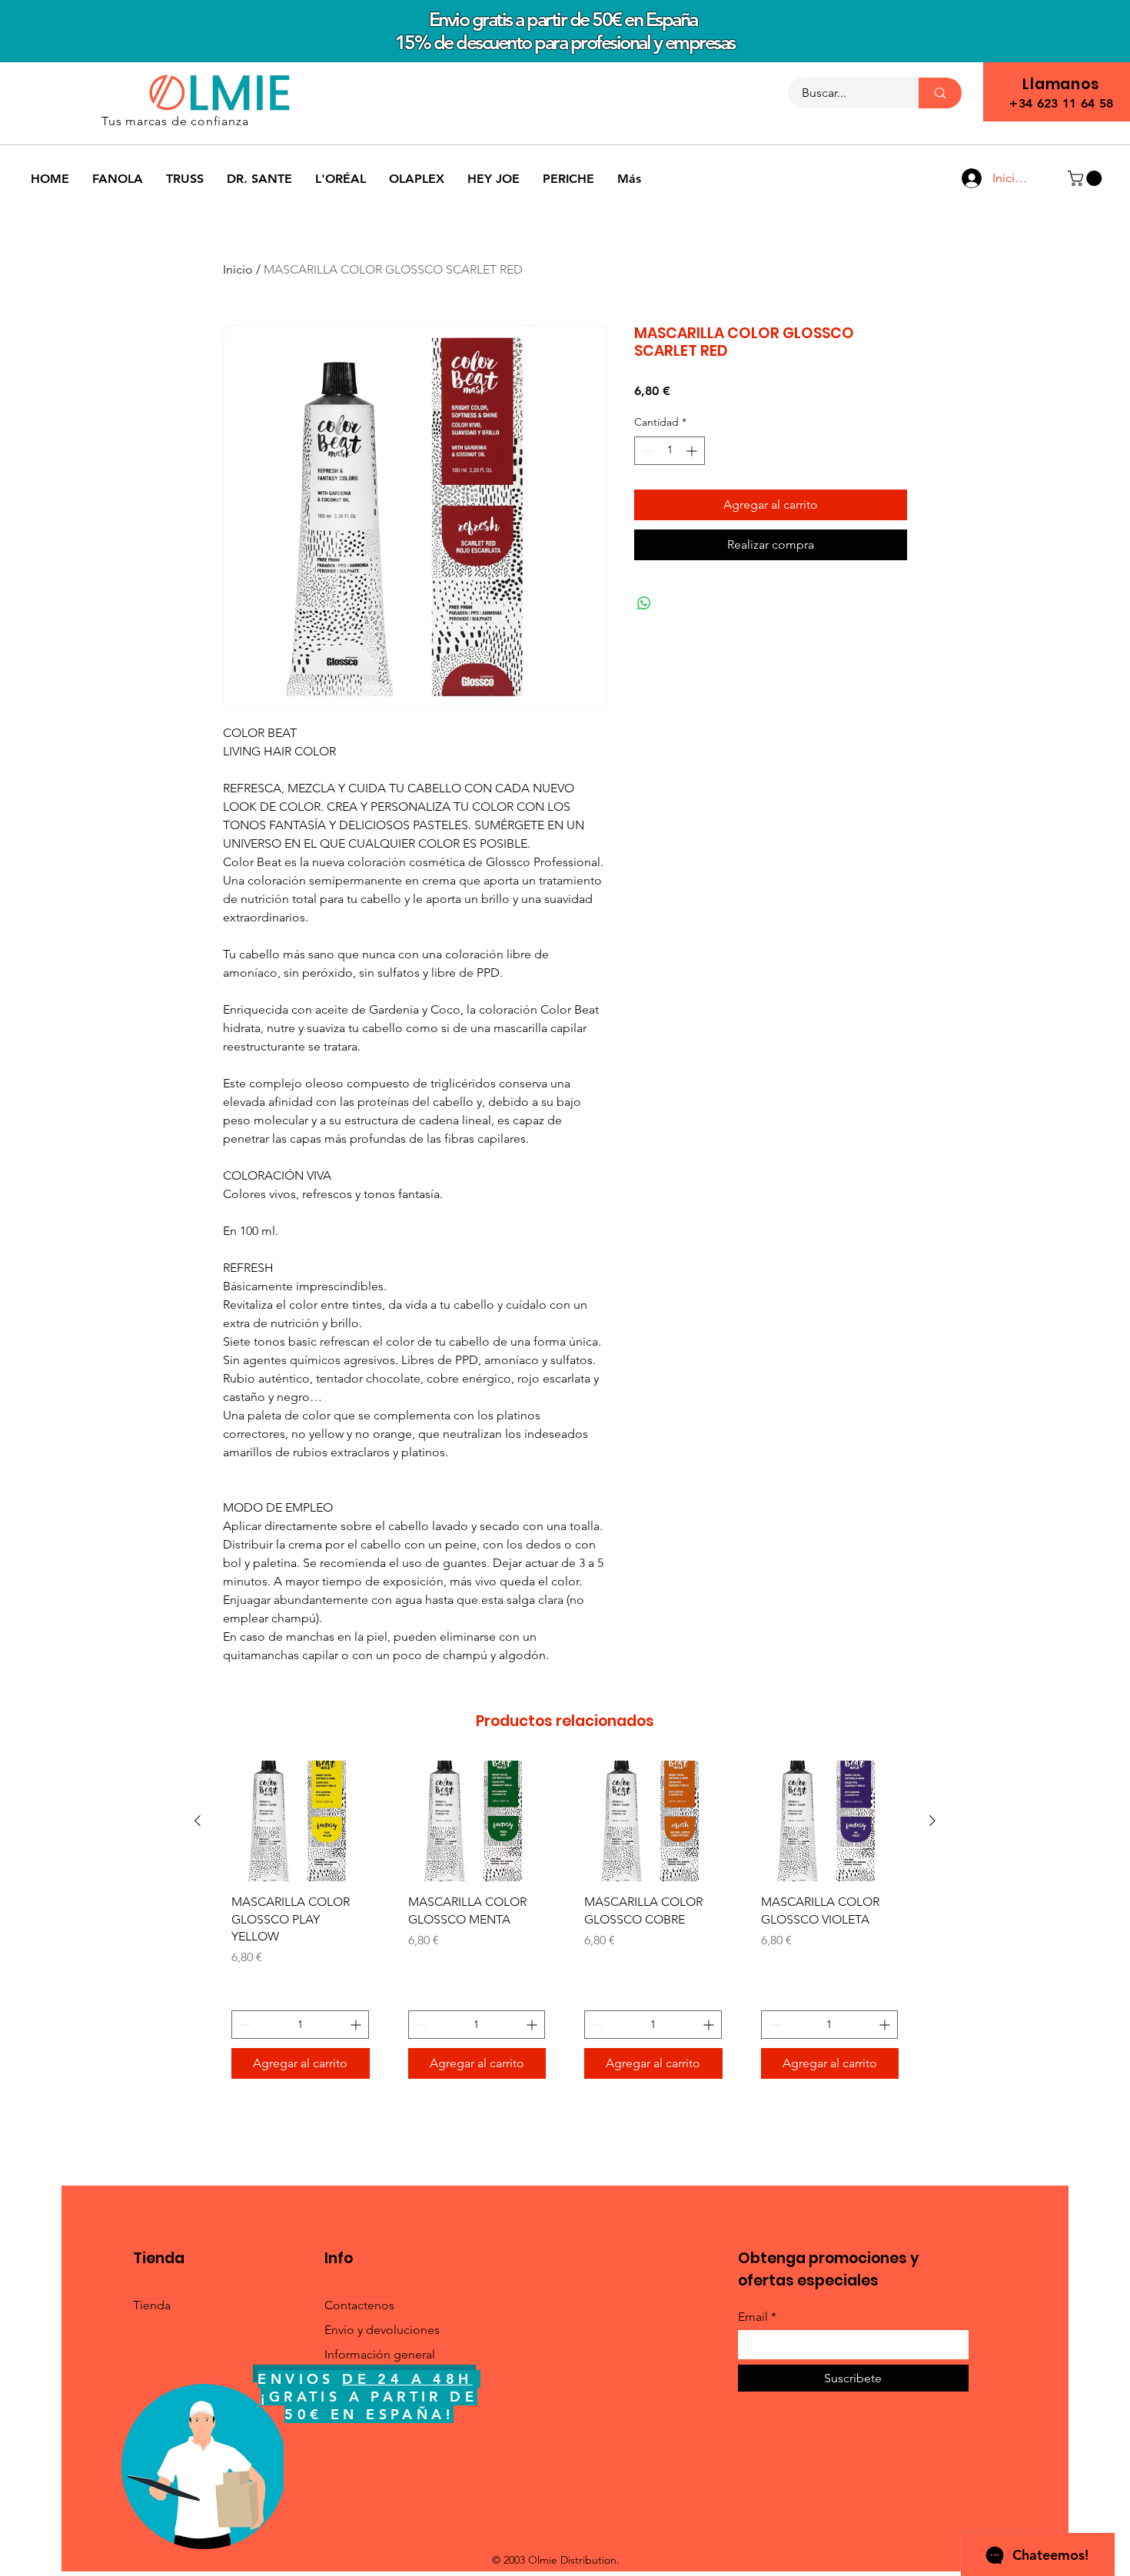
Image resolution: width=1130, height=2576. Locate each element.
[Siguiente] (932, 1821)
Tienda (152, 2305)
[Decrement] (646, 451)
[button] (1087, 178)
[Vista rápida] (301, 1821)
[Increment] (693, 451)
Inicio (238, 269)
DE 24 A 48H (407, 2379)
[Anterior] (198, 1821)
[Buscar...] (940, 93)
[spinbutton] (670, 451)
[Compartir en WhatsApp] (644, 603)
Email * (757, 2317)
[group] (565, 1925)
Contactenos (359, 2305)
